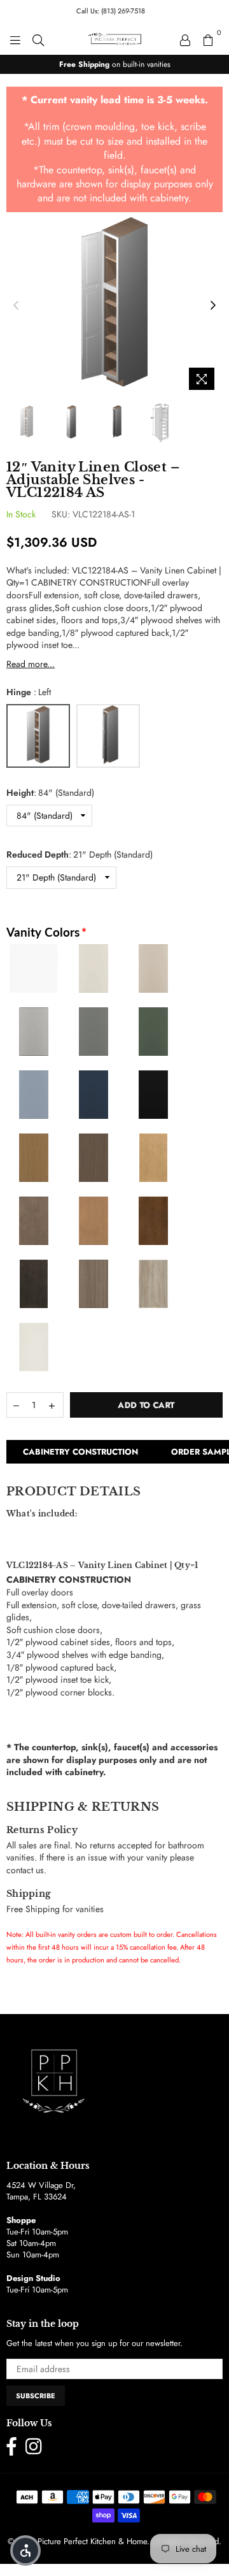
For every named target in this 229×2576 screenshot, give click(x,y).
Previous (16, 306)
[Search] (38, 39)
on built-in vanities (115, 64)
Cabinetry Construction (80, 1452)
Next (213, 306)
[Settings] (185, 39)
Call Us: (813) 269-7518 (111, 11)
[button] (25, 2551)
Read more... (31, 664)
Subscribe (36, 2396)
